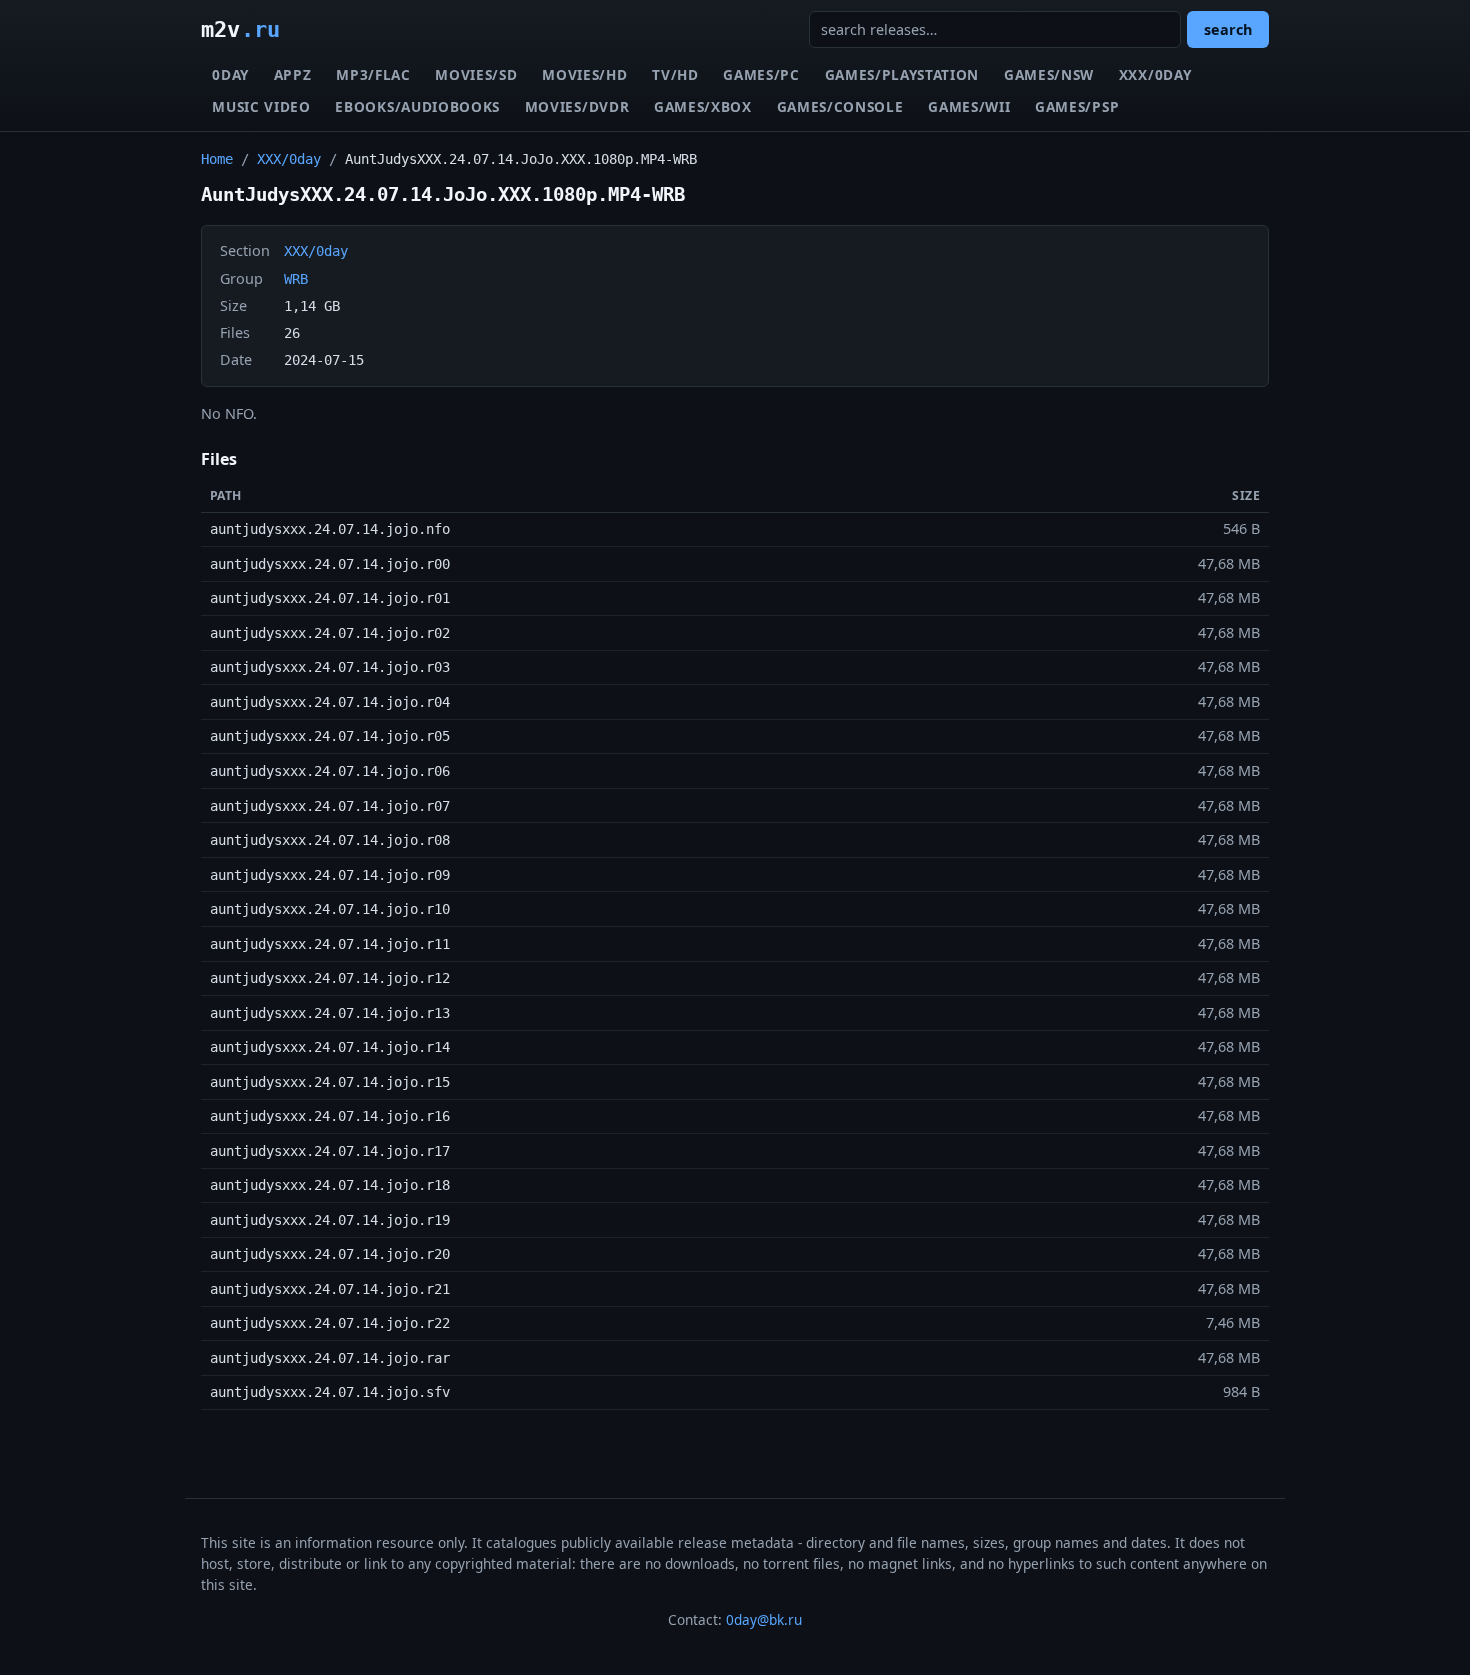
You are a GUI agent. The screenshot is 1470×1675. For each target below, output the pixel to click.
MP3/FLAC (373, 74)
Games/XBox (703, 106)
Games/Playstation (902, 74)
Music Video (261, 106)
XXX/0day (1155, 74)
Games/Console (840, 106)
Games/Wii (969, 106)
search (1228, 29)
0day (230, 74)
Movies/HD (584, 74)
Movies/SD (476, 74)
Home (217, 159)
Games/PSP (1077, 106)
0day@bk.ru (764, 1619)
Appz (293, 74)
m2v (240, 29)
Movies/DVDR (577, 106)
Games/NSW (1049, 74)
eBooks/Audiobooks (417, 106)
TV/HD (675, 74)
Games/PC (761, 74)
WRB (296, 279)
